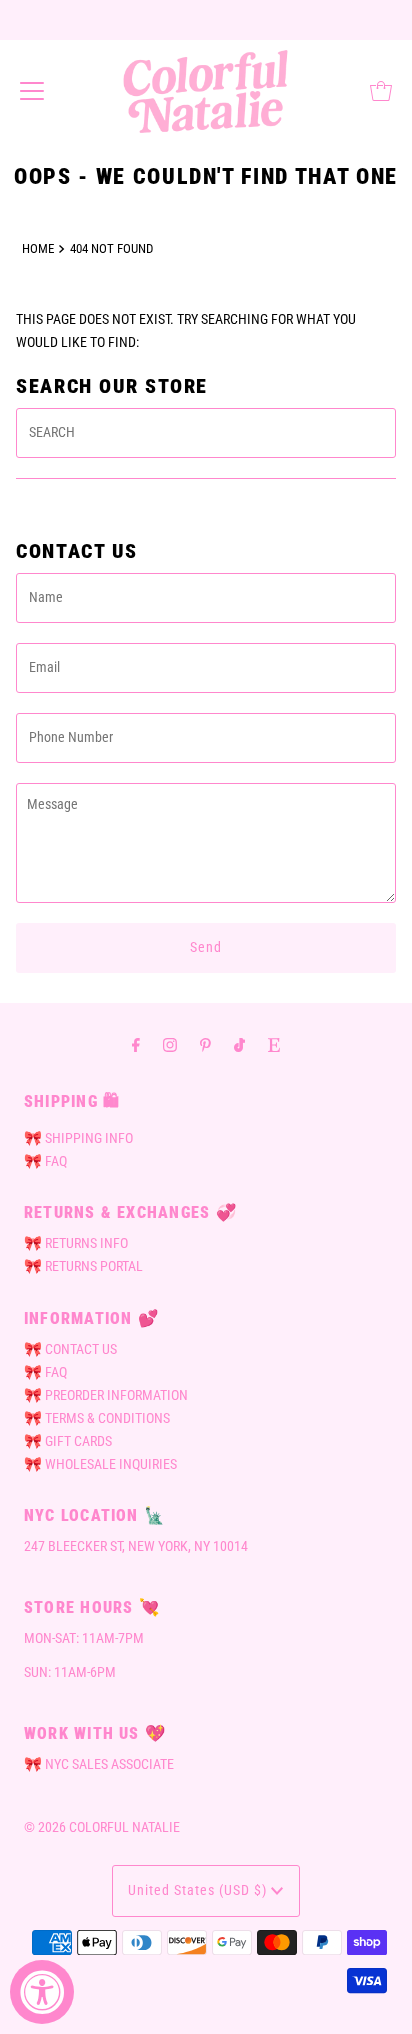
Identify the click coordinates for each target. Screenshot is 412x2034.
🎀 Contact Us (70, 1349)
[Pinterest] (205, 1044)
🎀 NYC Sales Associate (99, 1764)
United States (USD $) (199, 1890)
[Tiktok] (239, 1044)
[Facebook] (136, 1044)
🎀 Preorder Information (106, 1395)
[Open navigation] (32, 91)
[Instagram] (170, 1044)
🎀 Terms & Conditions (97, 1418)
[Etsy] (274, 1044)
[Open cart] (381, 91)
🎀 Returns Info (76, 1243)
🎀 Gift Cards (68, 1441)
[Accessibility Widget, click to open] (42, 1992)
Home (38, 248)
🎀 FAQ (45, 1161)
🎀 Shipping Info (78, 1138)
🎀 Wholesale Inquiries (100, 1464)
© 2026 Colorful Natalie (102, 1827)
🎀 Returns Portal (83, 1266)
